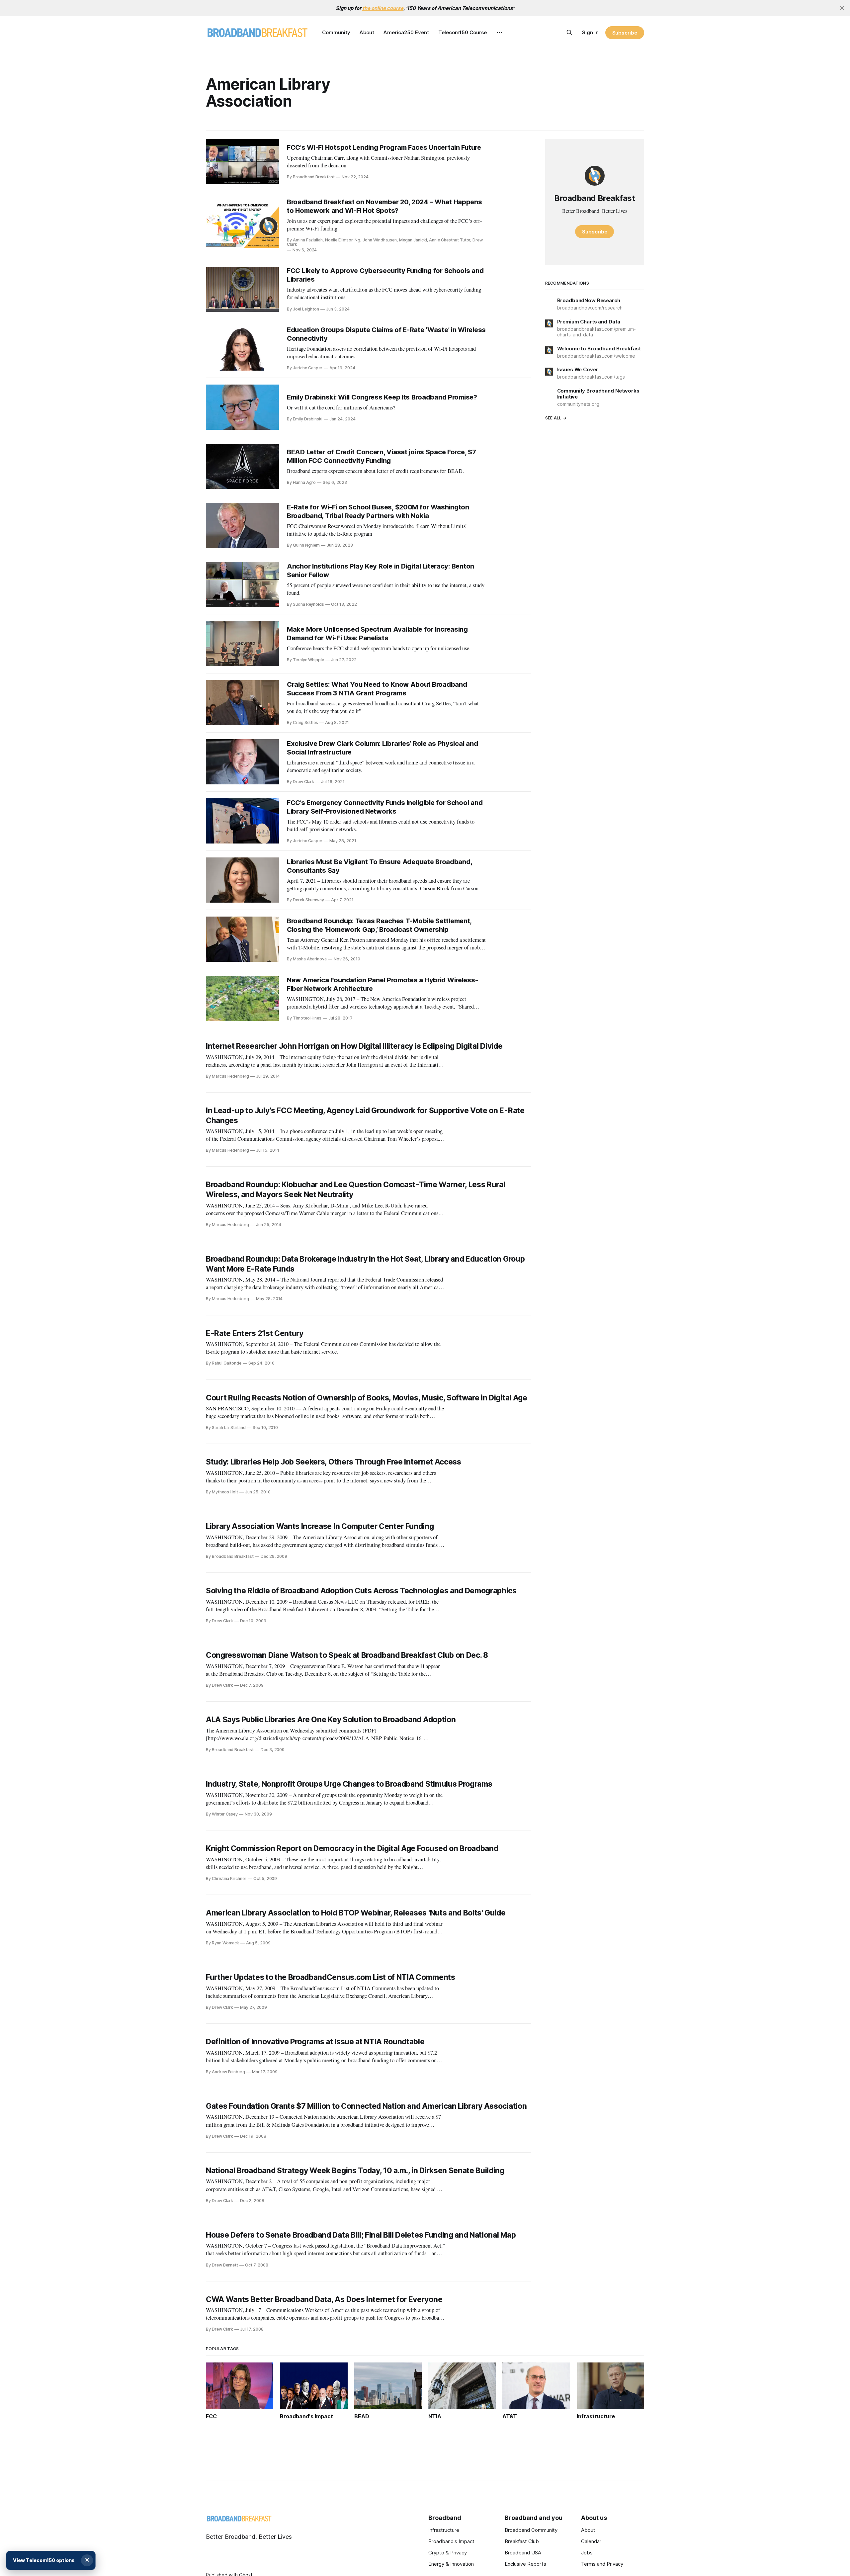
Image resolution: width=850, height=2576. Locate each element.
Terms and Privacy (602, 2564)
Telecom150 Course (463, 32)
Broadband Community (531, 2530)
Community (336, 32)
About (367, 32)
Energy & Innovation (451, 2564)
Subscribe (625, 33)
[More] (499, 33)
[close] (842, 8)
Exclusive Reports (525, 2564)
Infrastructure (444, 2530)
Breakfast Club (522, 2541)
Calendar (591, 2541)
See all (553, 418)
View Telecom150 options (44, 2560)
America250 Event (406, 32)
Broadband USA (523, 2553)
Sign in (590, 32)
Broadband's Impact (451, 2541)
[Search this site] (569, 33)
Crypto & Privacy (448, 2553)
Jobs (587, 2553)
